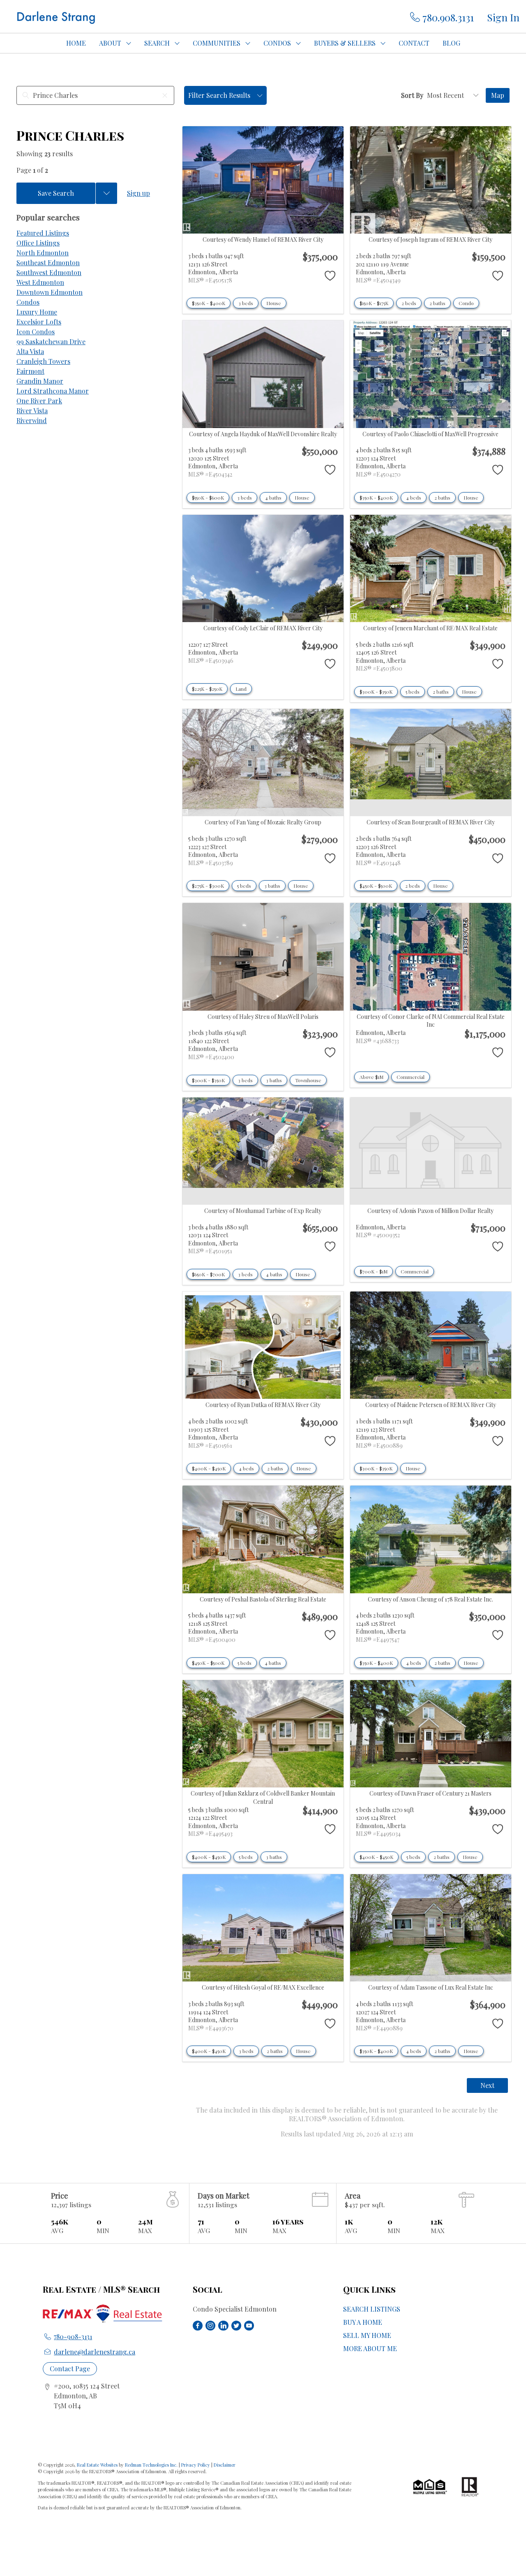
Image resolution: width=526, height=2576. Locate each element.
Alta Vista (30, 351)
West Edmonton (40, 282)
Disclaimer (225, 2465)
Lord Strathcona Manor (53, 391)
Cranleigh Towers (43, 361)
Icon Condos (36, 332)
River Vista (32, 411)
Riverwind (32, 420)
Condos (28, 302)
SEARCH (157, 43)
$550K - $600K (208, 498)
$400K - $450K (209, 1468)
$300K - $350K (376, 692)
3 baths (272, 886)
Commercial (411, 1077)
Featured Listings (43, 233)
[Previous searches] (106, 193)
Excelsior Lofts (39, 322)
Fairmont (30, 371)
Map (498, 95)
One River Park (39, 401)
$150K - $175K (374, 303)
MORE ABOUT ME (370, 2348)
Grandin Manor (40, 381)
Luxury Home (37, 312)
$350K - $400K (209, 303)
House (274, 303)
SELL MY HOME (367, 2335)
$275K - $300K (208, 886)
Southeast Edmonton (48, 263)
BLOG (451, 43)
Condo (466, 303)
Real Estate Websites (98, 2465)
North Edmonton (43, 253)
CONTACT (414, 43)
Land (241, 689)
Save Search (56, 193)
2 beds (409, 303)
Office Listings (38, 243)
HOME (76, 43)
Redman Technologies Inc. (152, 2465)
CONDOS (277, 43)
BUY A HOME (363, 2322)
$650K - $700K (208, 1274)
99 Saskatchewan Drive (51, 341)
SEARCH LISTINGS (372, 2309)
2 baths (437, 303)
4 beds (414, 498)
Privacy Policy (196, 2465)
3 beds (246, 303)
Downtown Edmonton (50, 292)
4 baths (273, 498)
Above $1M (371, 1077)
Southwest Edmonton (49, 272)
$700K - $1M (374, 1271)
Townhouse (308, 1080)
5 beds (413, 692)
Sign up (138, 193)
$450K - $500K (376, 886)
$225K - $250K (207, 689)
